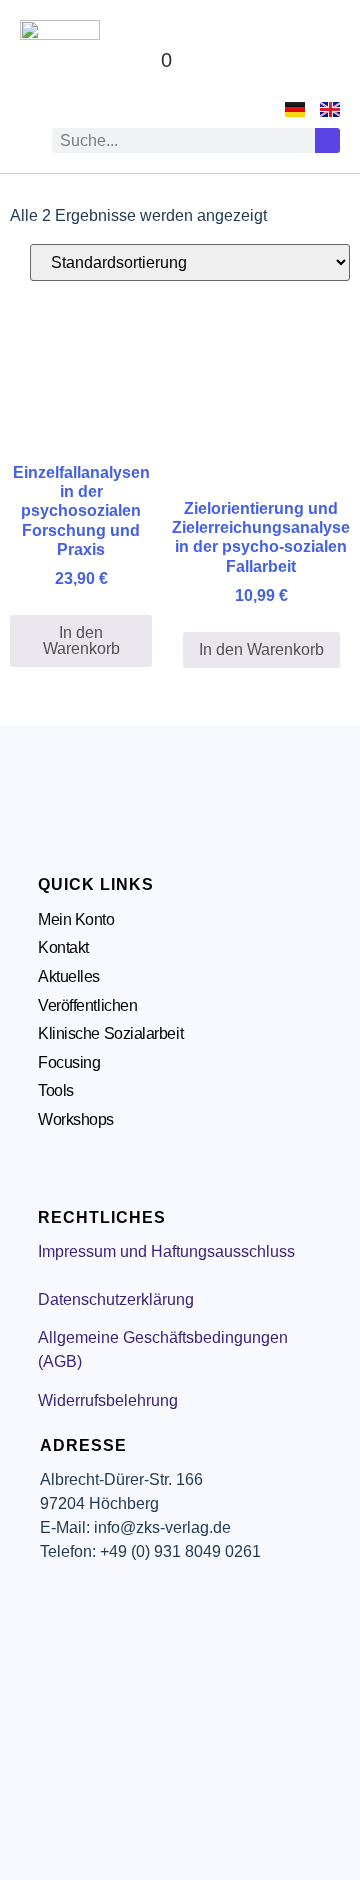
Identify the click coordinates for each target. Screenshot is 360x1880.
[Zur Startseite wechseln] (60, 60)
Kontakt (63, 947)
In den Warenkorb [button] (81, 640)
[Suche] (327, 140)
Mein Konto (76, 919)
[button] (321, 60)
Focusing (69, 1062)
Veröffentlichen (87, 1005)
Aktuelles (69, 976)
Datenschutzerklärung (116, 1299)
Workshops (76, 1119)
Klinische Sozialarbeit (110, 1033)
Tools (56, 1090)
